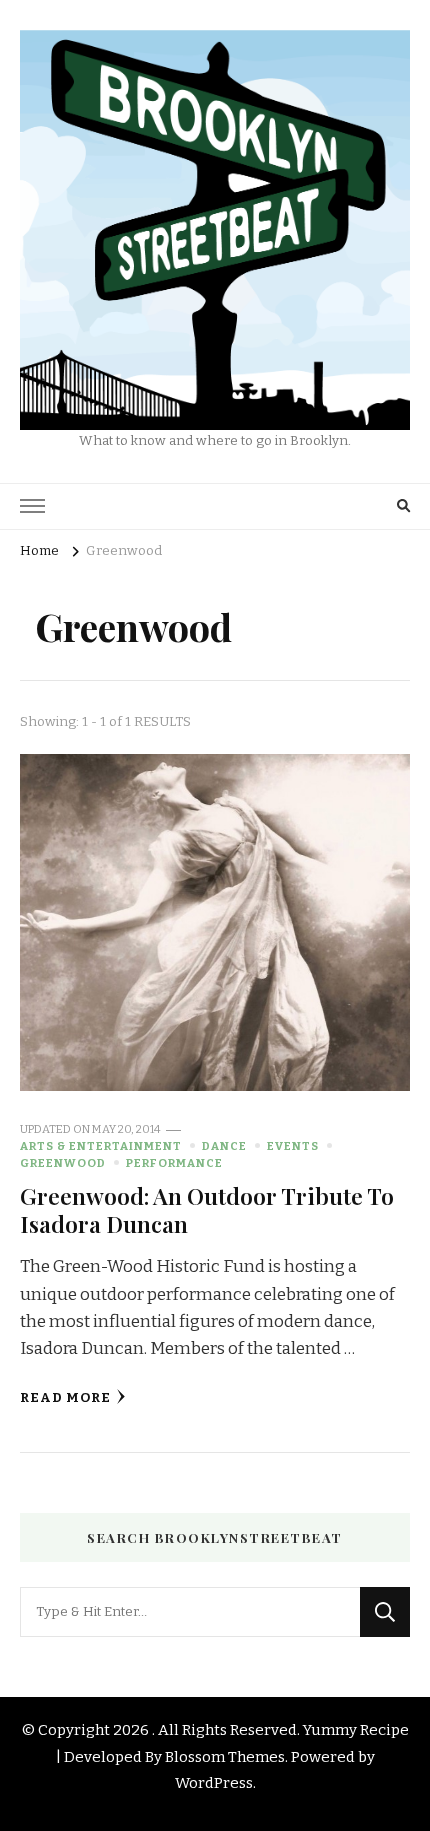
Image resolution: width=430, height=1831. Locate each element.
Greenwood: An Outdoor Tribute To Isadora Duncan (207, 1209)
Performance (174, 1163)
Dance (224, 1146)
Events (293, 1146)
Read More (65, 1398)
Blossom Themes (225, 1757)
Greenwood (63, 1163)
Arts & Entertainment (101, 1146)
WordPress (214, 1783)
